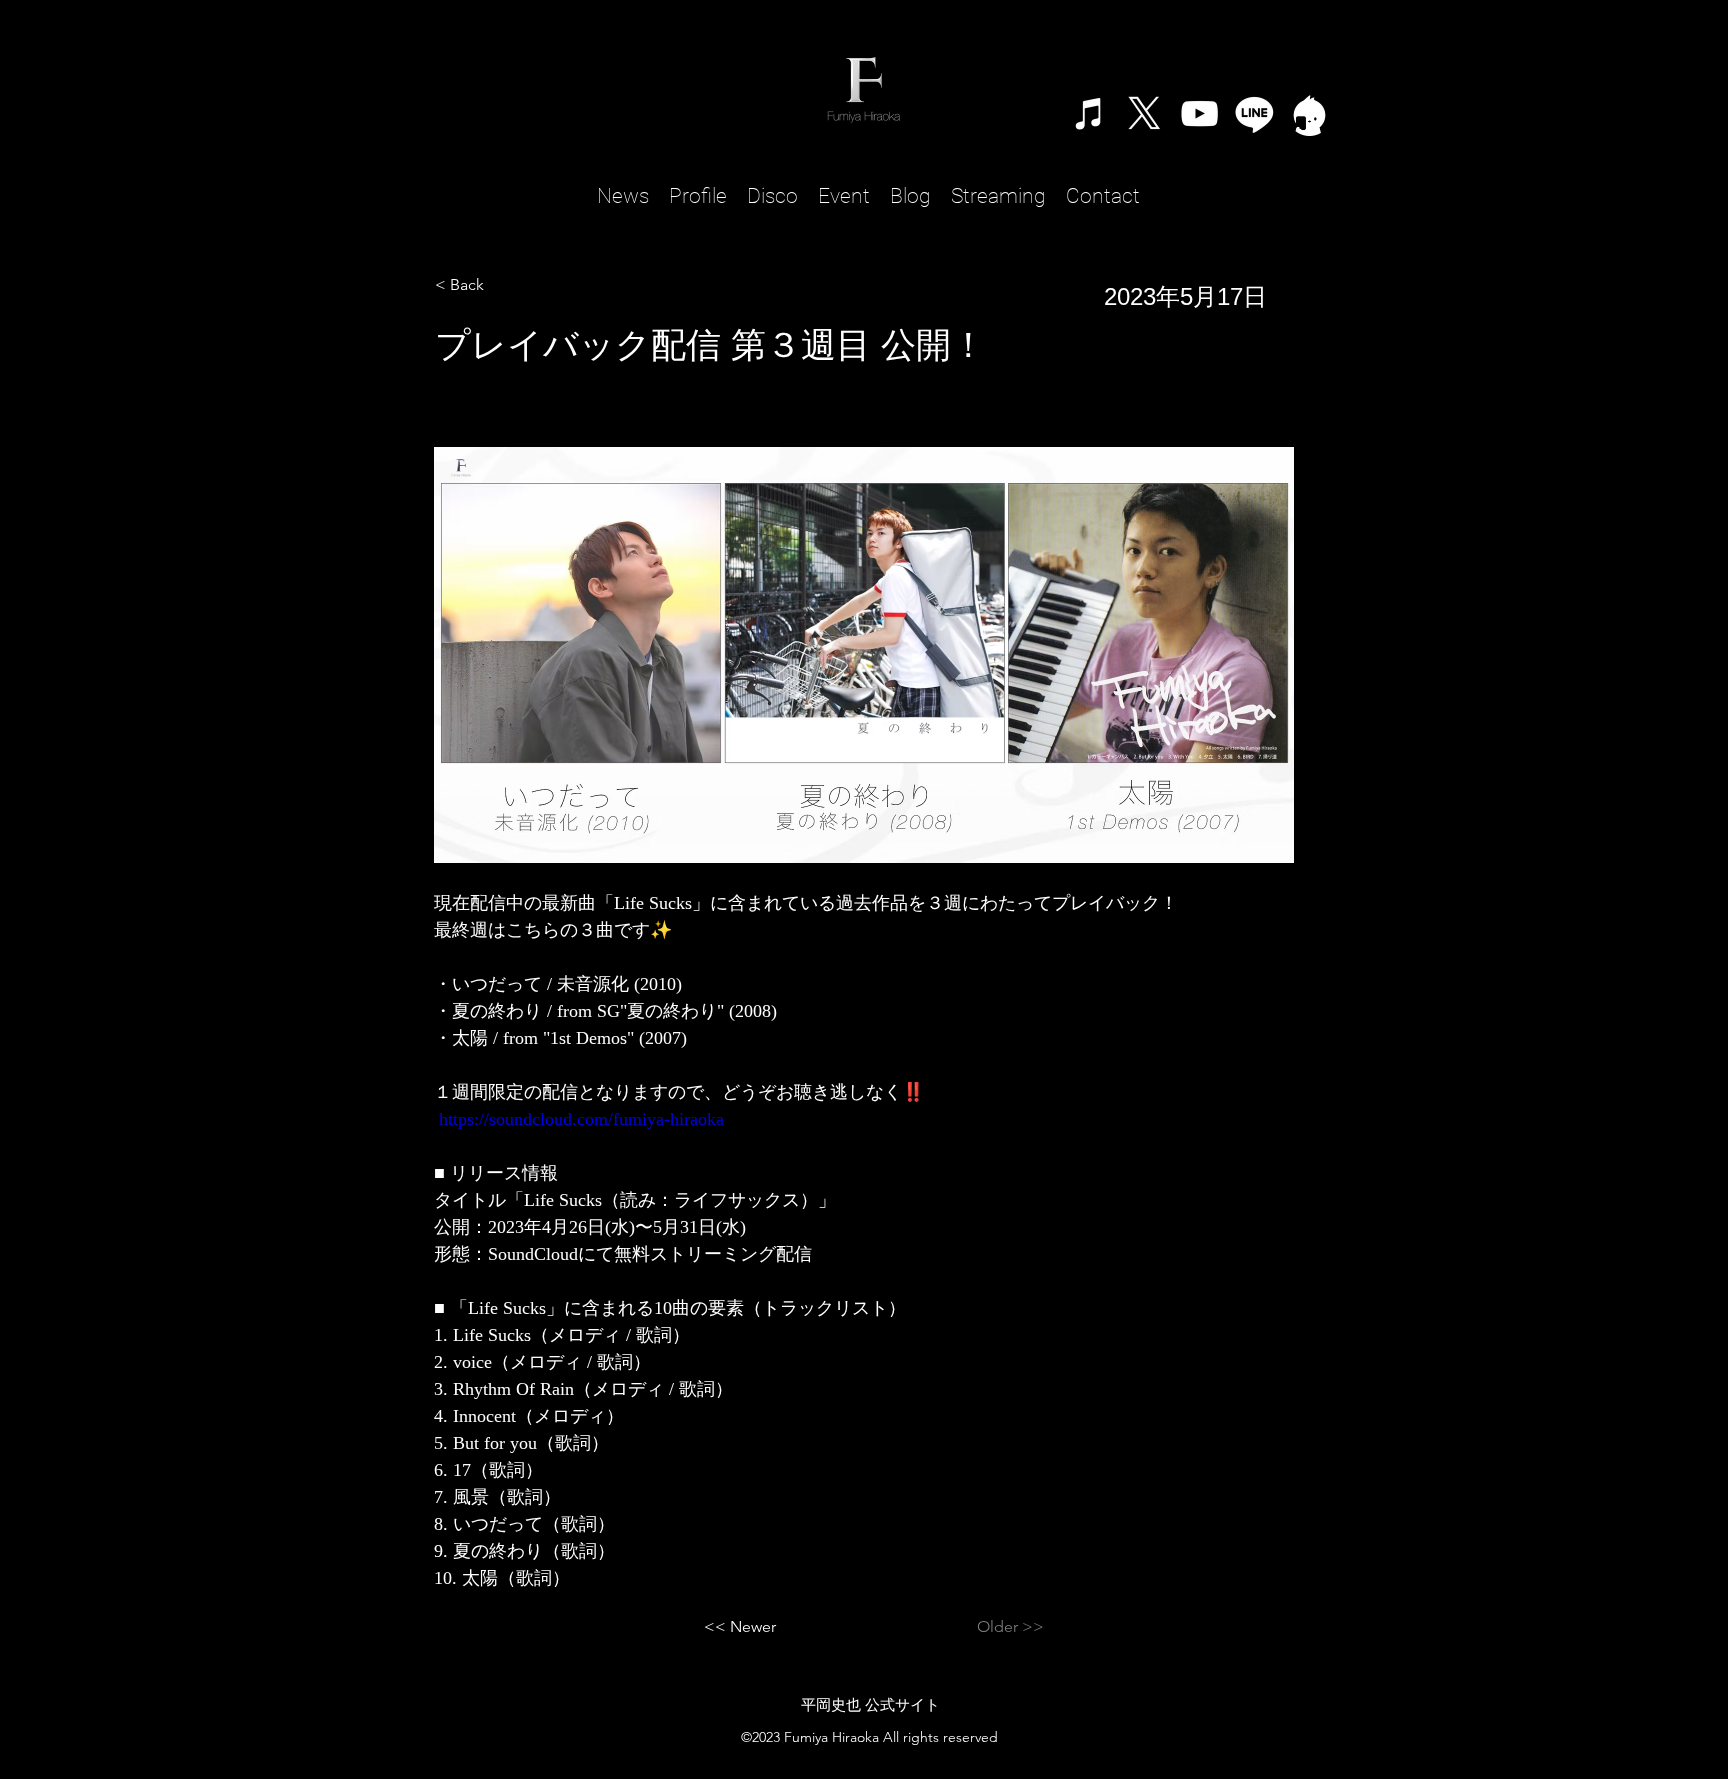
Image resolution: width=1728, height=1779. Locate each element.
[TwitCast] (1309, 113)
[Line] (1254, 113)
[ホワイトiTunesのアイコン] (1089, 113)
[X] (1144, 113)
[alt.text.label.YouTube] (1199, 113)
